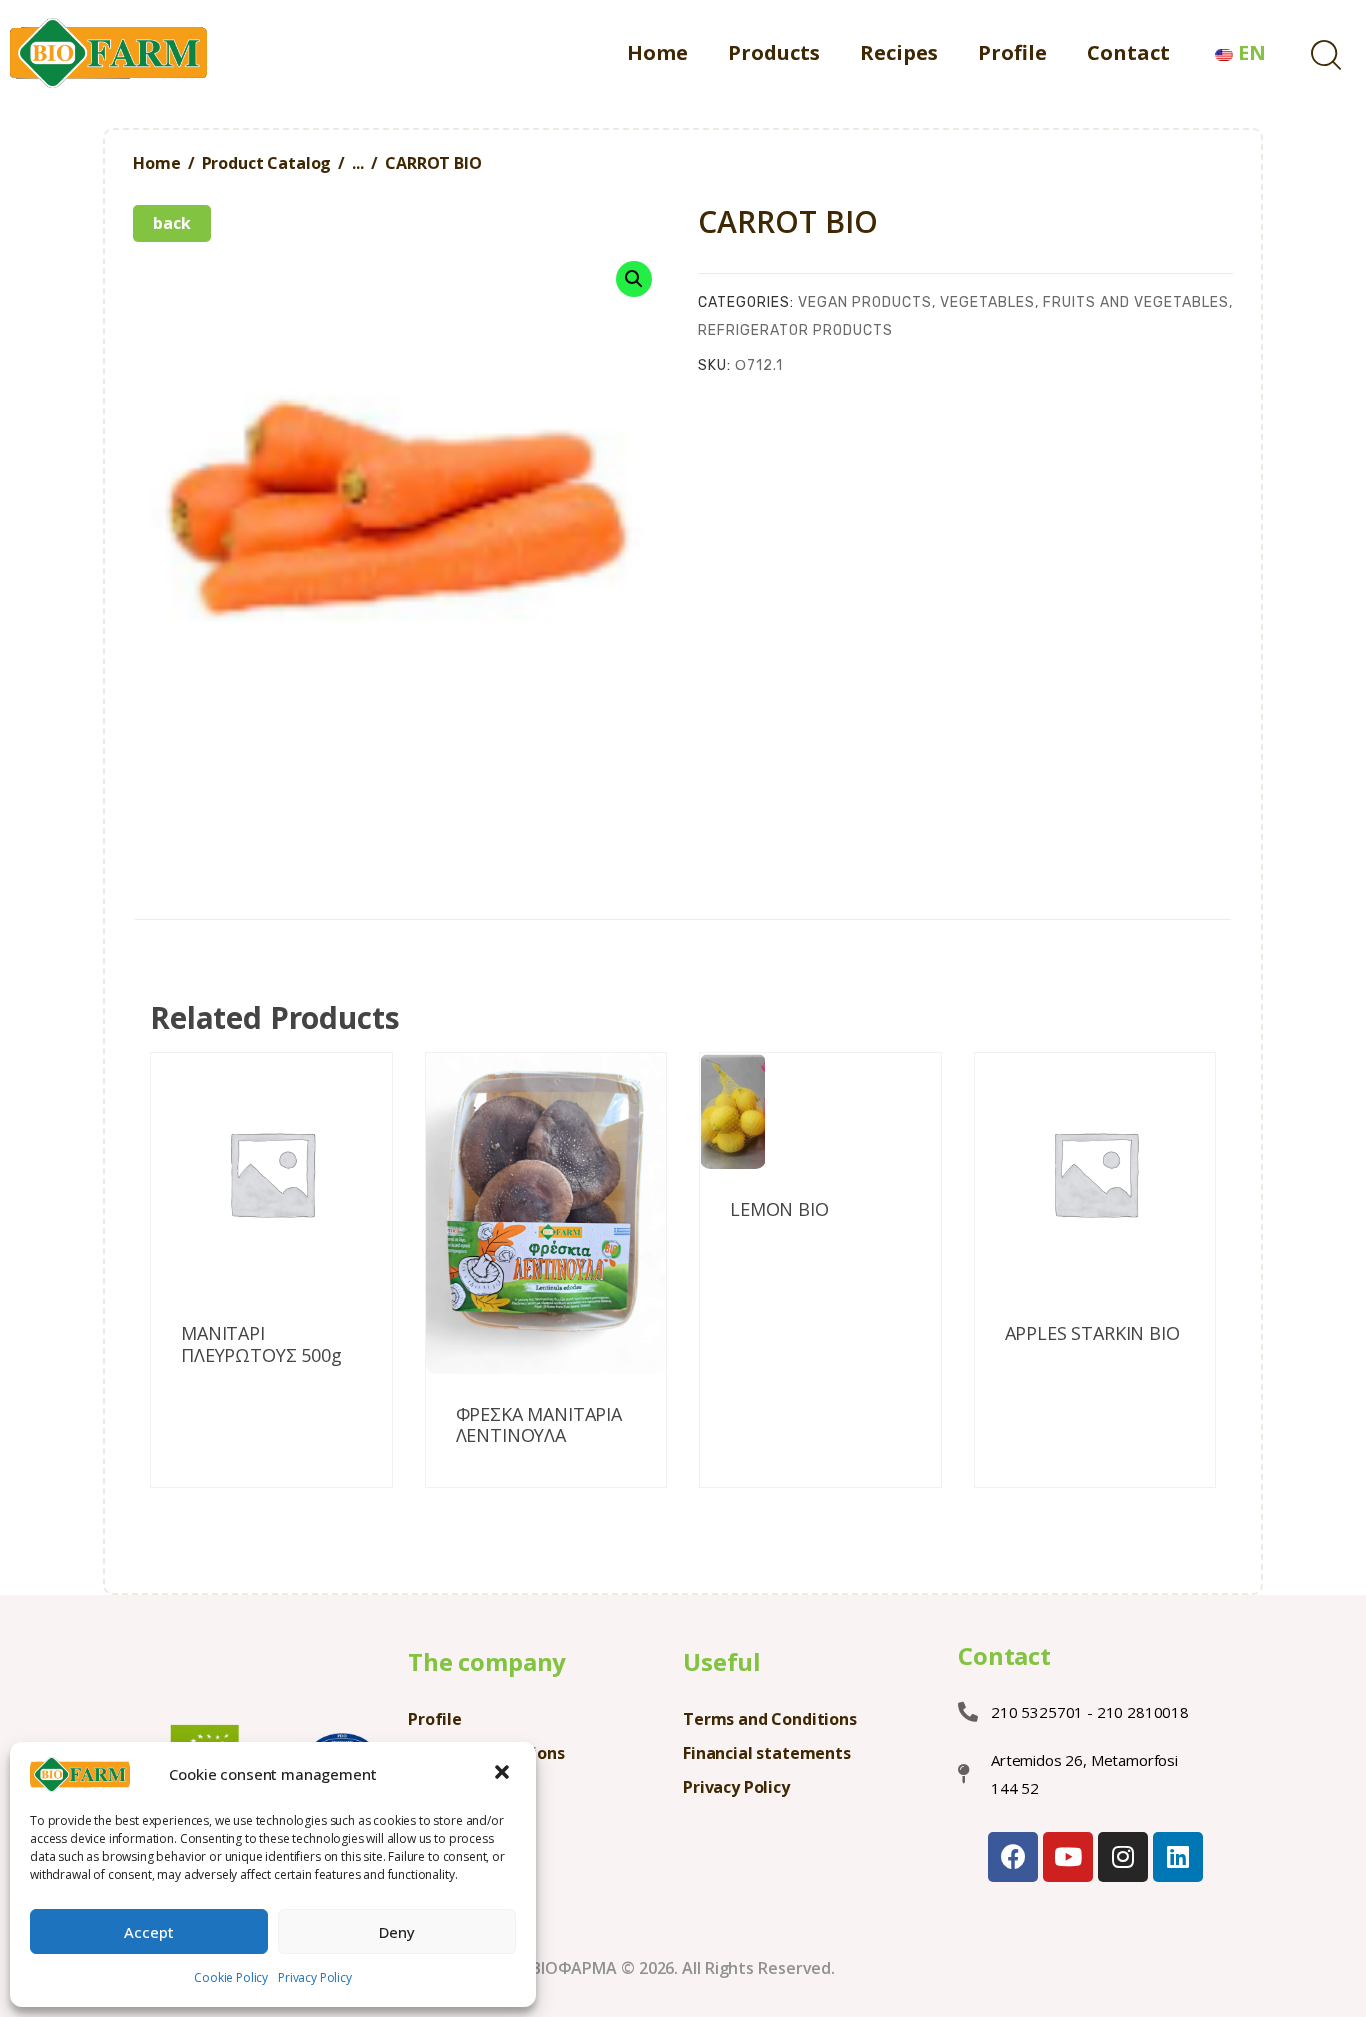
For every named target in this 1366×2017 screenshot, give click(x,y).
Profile (435, 1719)
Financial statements (767, 1753)
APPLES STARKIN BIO (1092, 1334)
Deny (397, 1932)
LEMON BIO (779, 1210)
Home (156, 163)
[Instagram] (1123, 1857)
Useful (722, 1661)
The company (487, 1661)
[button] (504, 1774)
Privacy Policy (315, 1977)
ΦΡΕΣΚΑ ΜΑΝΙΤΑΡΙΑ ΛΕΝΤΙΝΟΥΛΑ (539, 1425)
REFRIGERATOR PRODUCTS (795, 330)
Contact (1004, 1656)
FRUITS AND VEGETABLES (1136, 302)
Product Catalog (267, 163)
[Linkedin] (1178, 1857)
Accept (149, 1932)
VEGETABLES (987, 302)
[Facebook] (1013, 1857)
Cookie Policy (231, 1977)
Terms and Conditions (770, 1719)
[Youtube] (1068, 1857)
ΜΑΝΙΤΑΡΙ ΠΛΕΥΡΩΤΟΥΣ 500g (261, 1344)
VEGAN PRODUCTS (865, 302)
